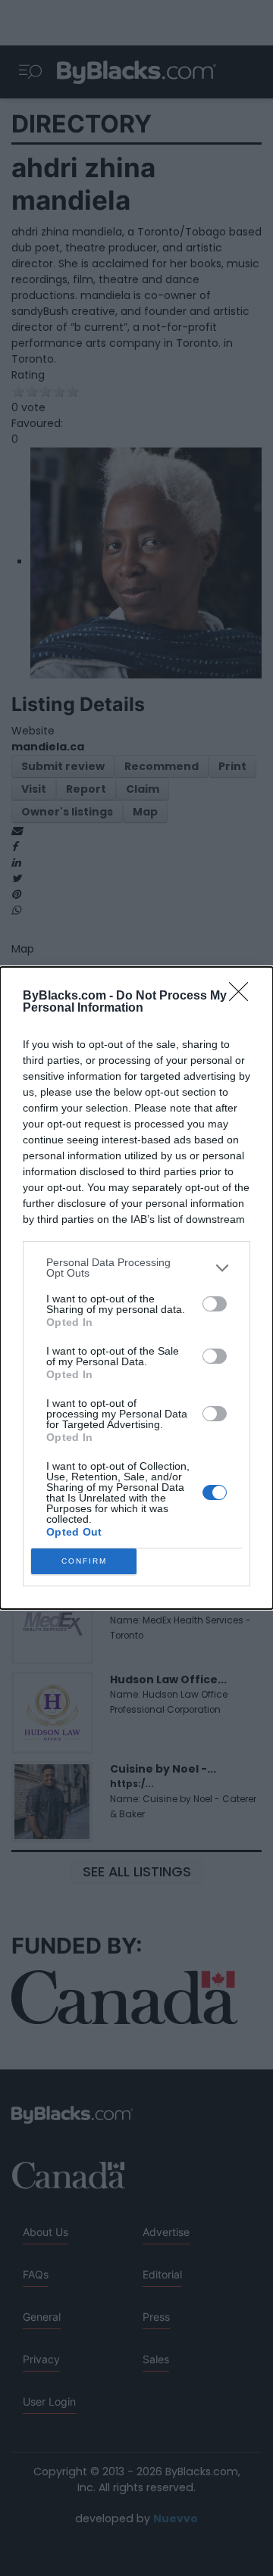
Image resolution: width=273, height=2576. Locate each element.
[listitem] (136, 1268)
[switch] (215, 1304)
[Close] (243, 996)
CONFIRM (84, 1561)
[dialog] (136, 1288)
